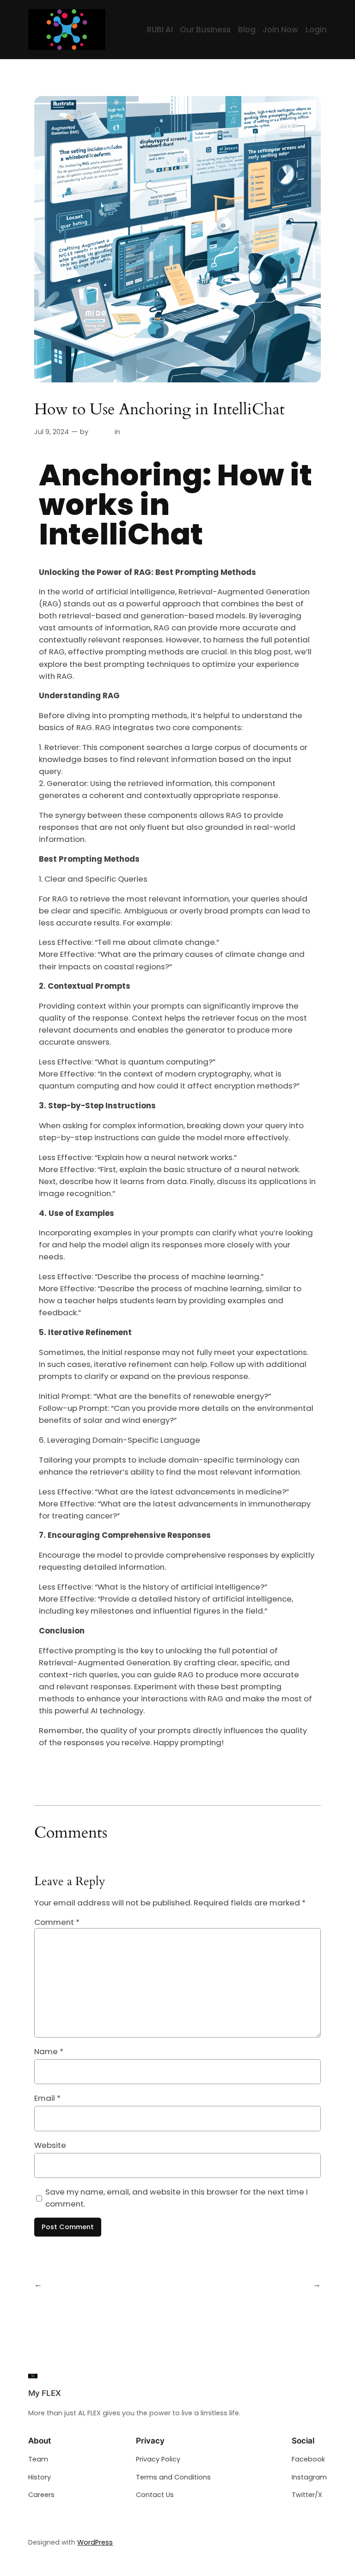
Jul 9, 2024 (52, 432)
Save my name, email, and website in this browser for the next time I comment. (177, 2198)
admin (101, 432)
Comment (57, 1922)
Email (47, 2098)
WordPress (95, 2542)
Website (50, 2145)
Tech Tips (138, 432)
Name (49, 2051)
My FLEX (45, 2393)
